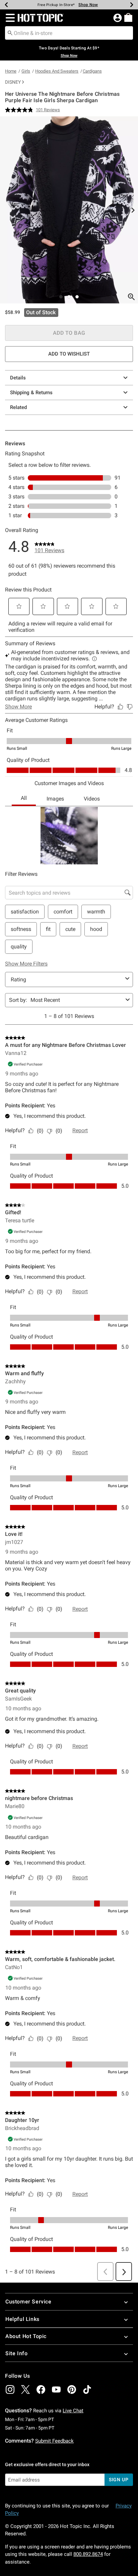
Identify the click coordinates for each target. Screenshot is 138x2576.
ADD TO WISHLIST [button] (69, 354)
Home (11, 71)
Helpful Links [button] (22, 2319)
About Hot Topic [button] (26, 2336)
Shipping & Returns (31, 393)
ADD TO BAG (69, 333)
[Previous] (6, 5)
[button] (9, 18)
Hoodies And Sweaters (57, 71)
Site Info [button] (16, 2353)
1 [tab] (61, 297)
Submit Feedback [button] (54, 2441)
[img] (10, 2389)
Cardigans (92, 71)
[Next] (132, 5)
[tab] (69, 210)
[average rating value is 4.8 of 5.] (20, 110)
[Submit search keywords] (10, 33)
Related (18, 407)
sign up (119, 2480)
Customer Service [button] (28, 2302)
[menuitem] (128, 17)
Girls (26, 71)
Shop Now (88, 5)
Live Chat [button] (73, 2411)
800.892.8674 (88, 2554)
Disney (13, 82)
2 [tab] (69, 297)
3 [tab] (77, 297)
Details (18, 378)
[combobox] (69, 33)
